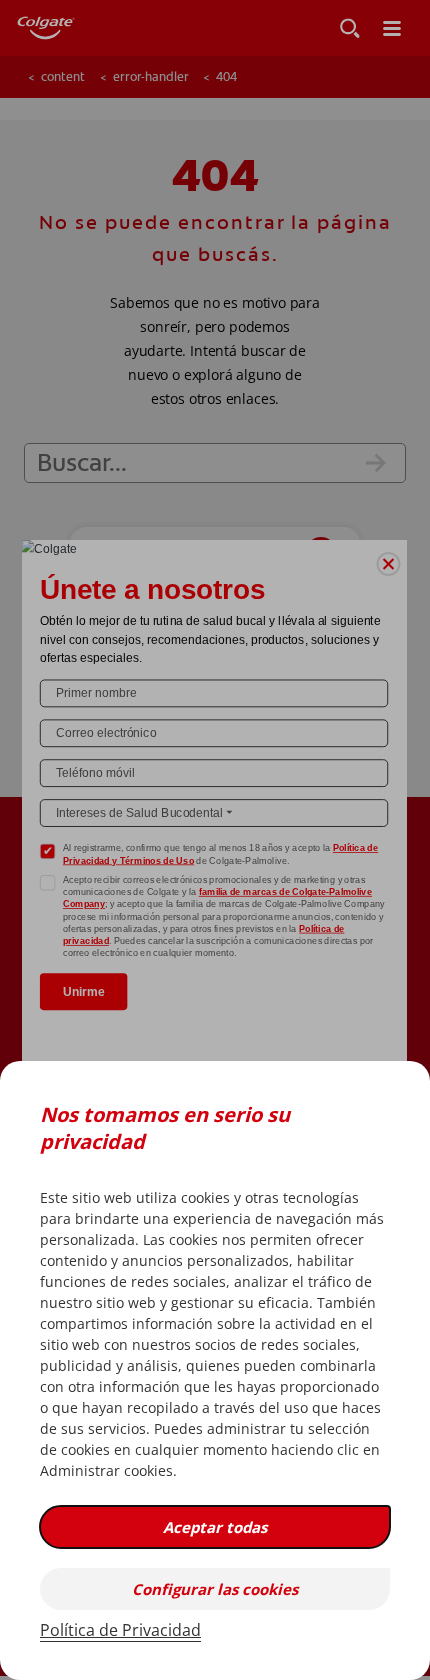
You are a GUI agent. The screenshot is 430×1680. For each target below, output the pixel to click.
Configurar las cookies (215, 1589)
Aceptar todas (215, 1527)
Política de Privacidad (120, 1630)
